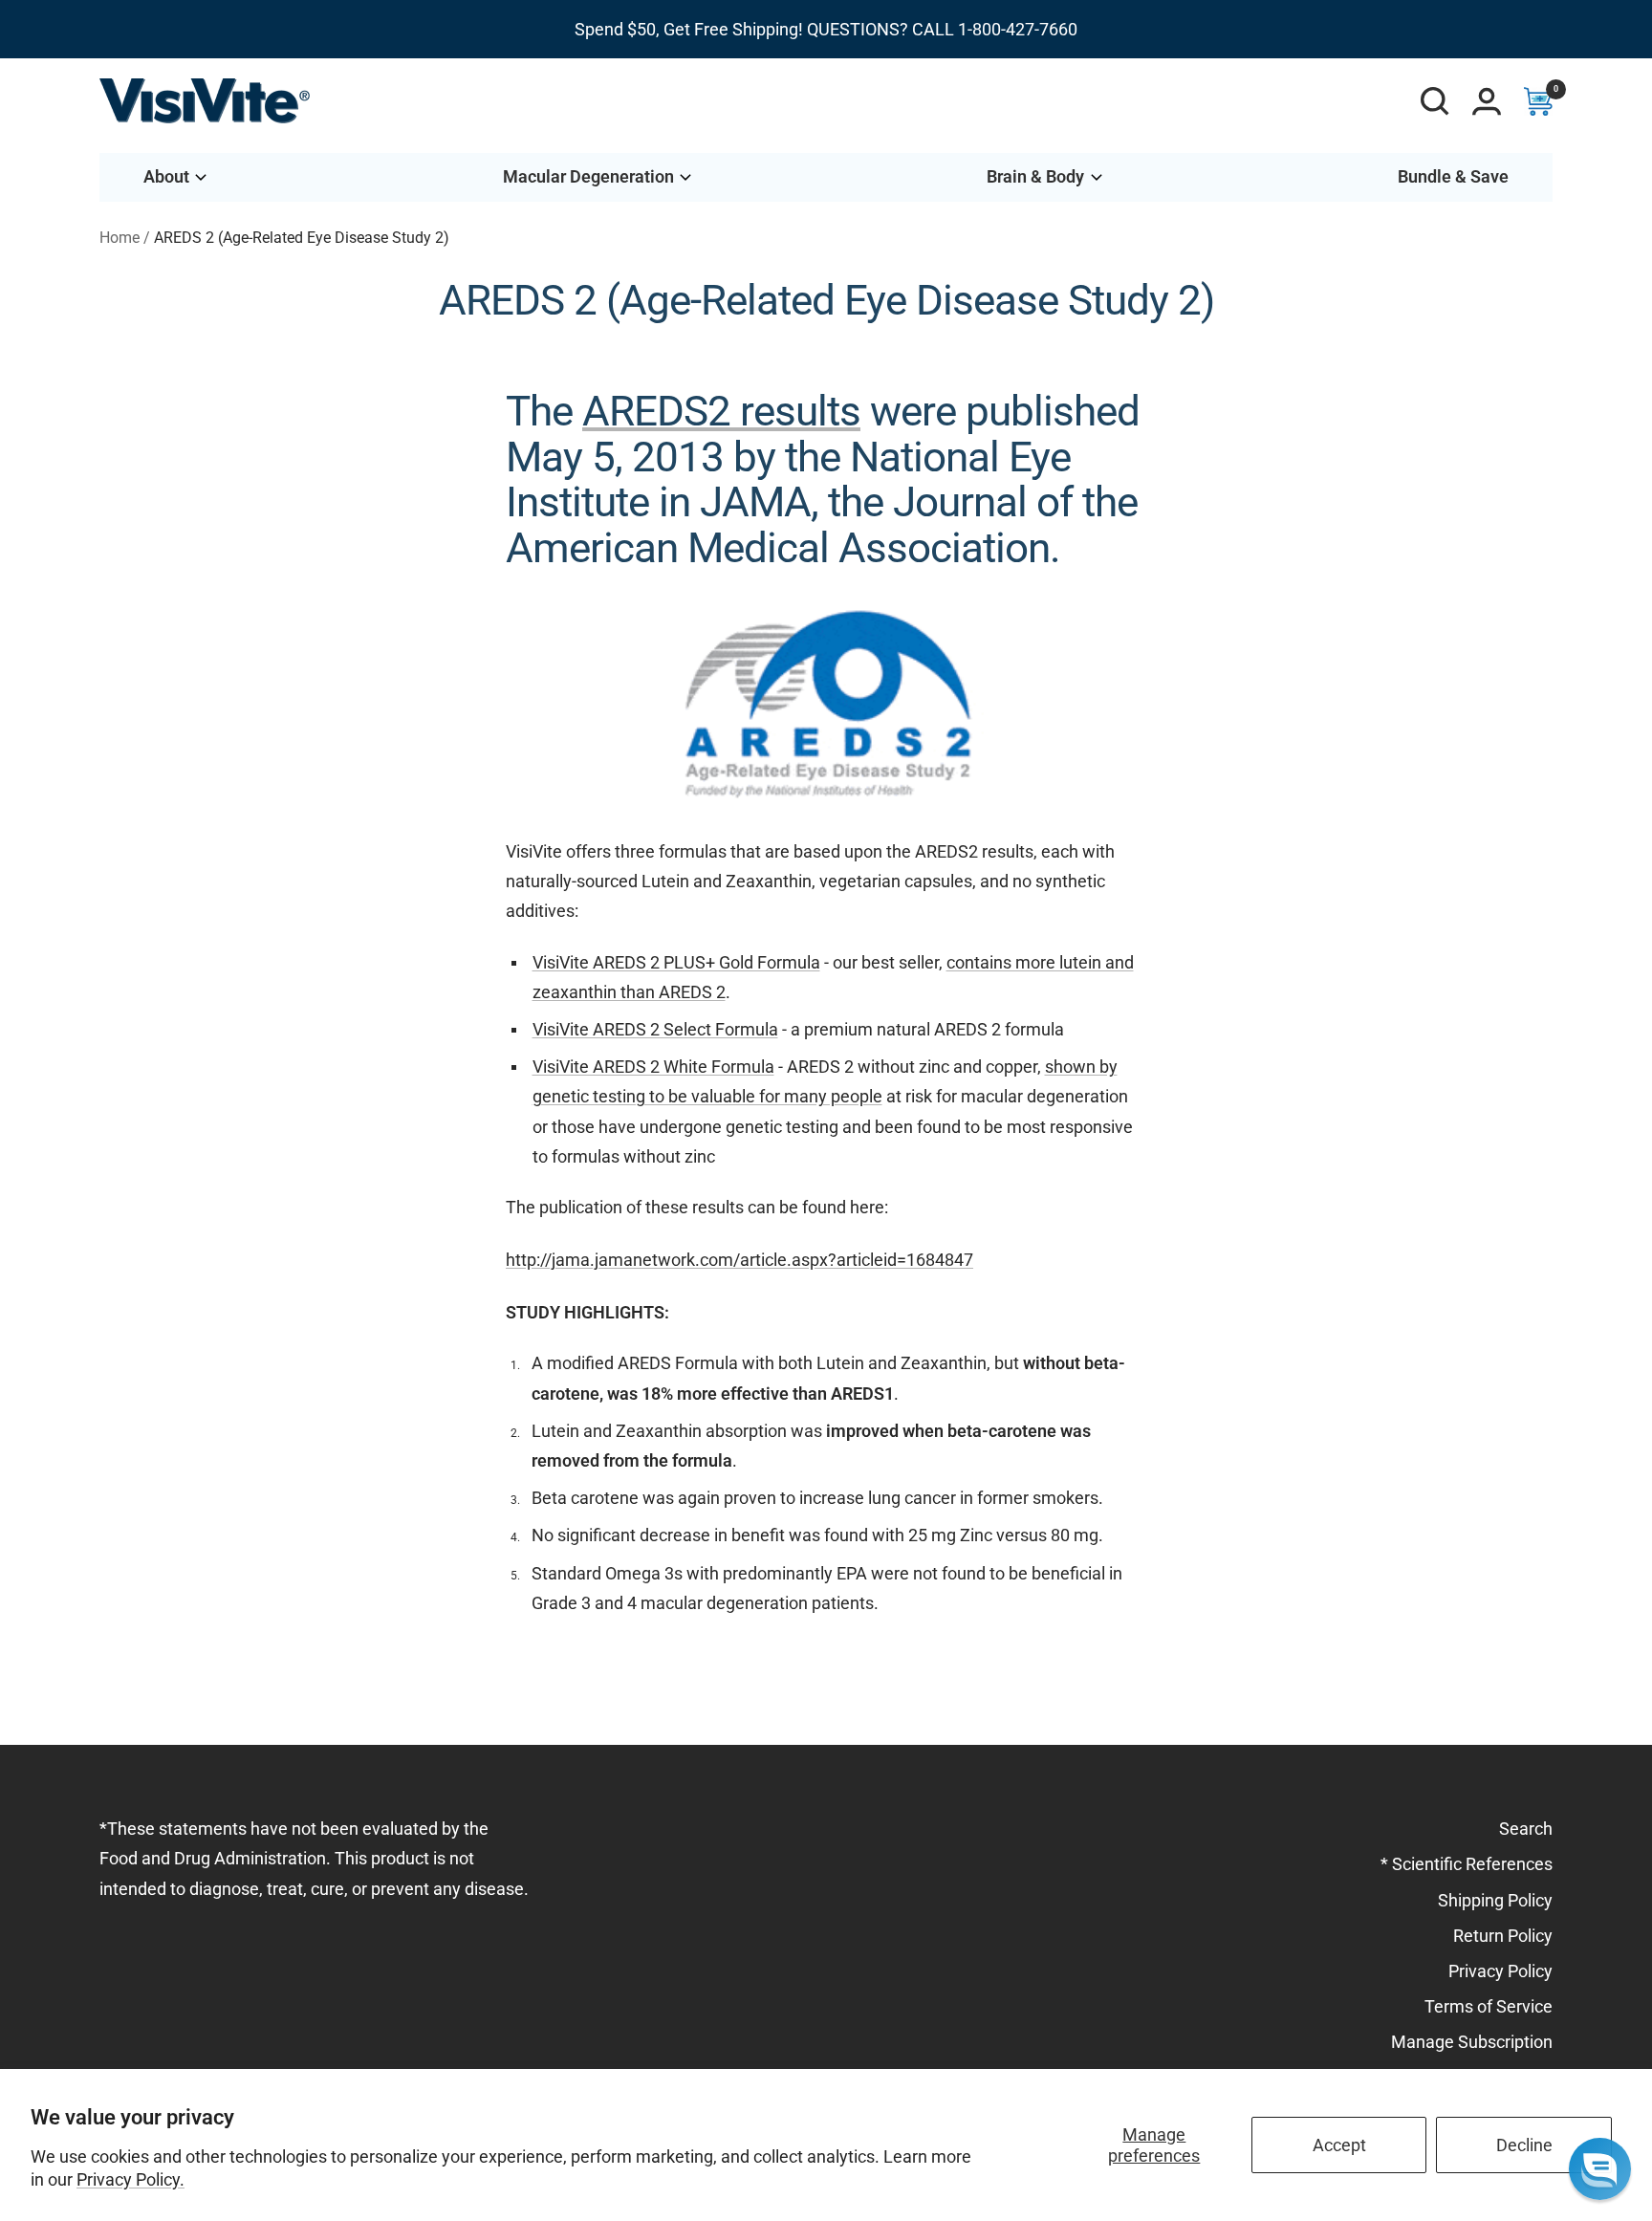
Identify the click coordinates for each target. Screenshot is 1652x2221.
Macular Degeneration (588, 176)
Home (120, 238)
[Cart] (1538, 101)
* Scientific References (1467, 1864)
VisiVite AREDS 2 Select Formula (655, 1029)
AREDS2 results (721, 411)
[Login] (1487, 101)
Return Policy (1503, 1936)
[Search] (1435, 101)
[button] (1600, 2169)
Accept (1339, 2145)
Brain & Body (1035, 176)
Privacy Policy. (130, 2179)
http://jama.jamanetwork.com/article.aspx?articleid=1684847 (739, 1260)
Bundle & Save (1453, 176)
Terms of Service (1489, 2006)
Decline (1524, 2145)
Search (1526, 1829)
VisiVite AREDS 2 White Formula (653, 1067)
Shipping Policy (1495, 1900)
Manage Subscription (1472, 2042)
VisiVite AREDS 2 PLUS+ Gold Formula (676, 962)
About (166, 176)
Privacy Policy (1500, 1971)
